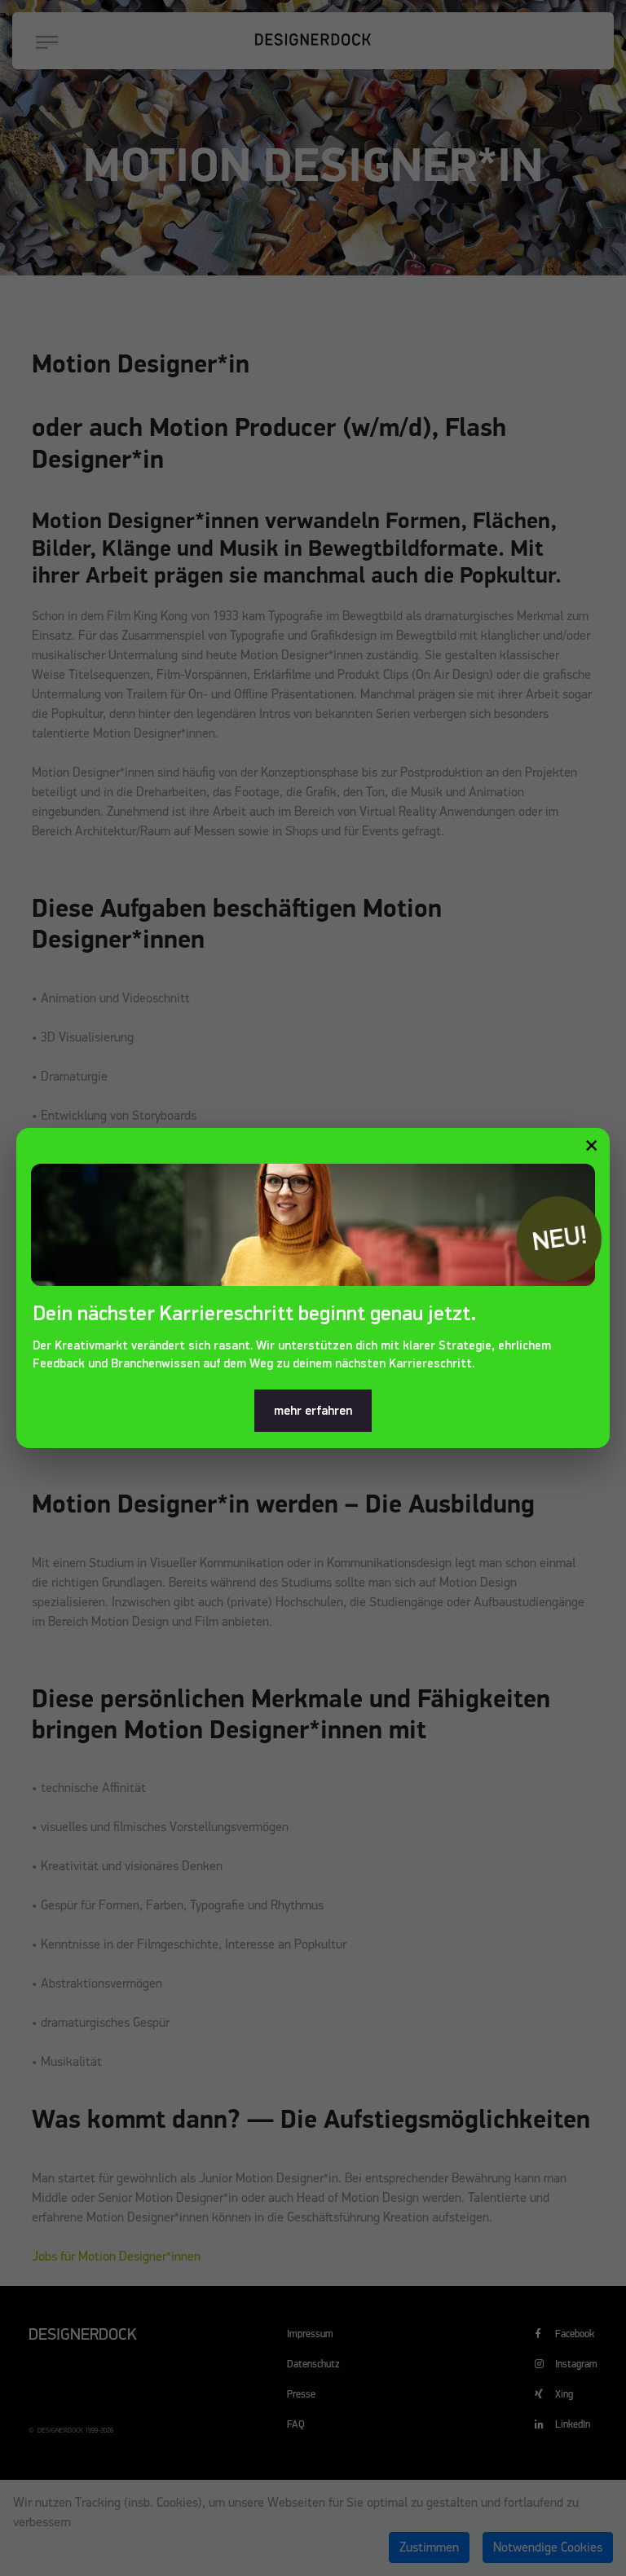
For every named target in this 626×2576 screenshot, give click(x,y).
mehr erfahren (313, 1411)
